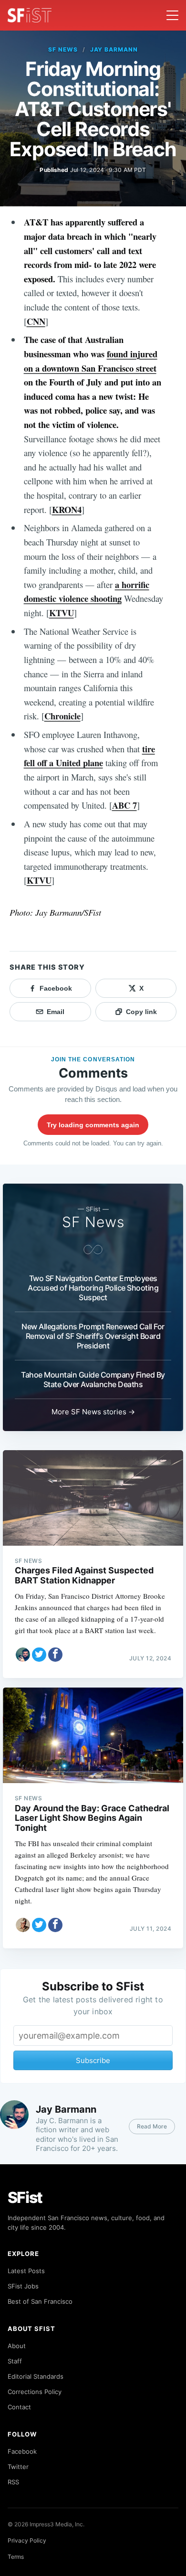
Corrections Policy (35, 2392)
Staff (15, 2361)
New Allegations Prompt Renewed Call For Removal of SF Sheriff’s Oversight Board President (93, 1336)
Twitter (18, 2467)
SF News (63, 49)
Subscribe (93, 2060)
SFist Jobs (23, 2286)
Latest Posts (26, 2271)
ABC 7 (124, 805)
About (17, 2346)
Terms (16, 2557)
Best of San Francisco (40, 2301)
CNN (36, 321)
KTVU (62, 613)
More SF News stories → (93, 1412)
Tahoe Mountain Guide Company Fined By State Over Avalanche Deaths (93, 1379)
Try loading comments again (93, 1125)
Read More (152, 2126)
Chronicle (62, 716)
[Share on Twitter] (39, 1655)
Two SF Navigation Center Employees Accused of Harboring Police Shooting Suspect (93, 1288)
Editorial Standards (36, 2376)
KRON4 (67, 509)
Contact (19, 2407)
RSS (13, 2482)
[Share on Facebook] (55, 1655)
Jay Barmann (114, 49)
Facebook (22, 2451)
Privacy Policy (27, 2540)
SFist (25, 2197)
